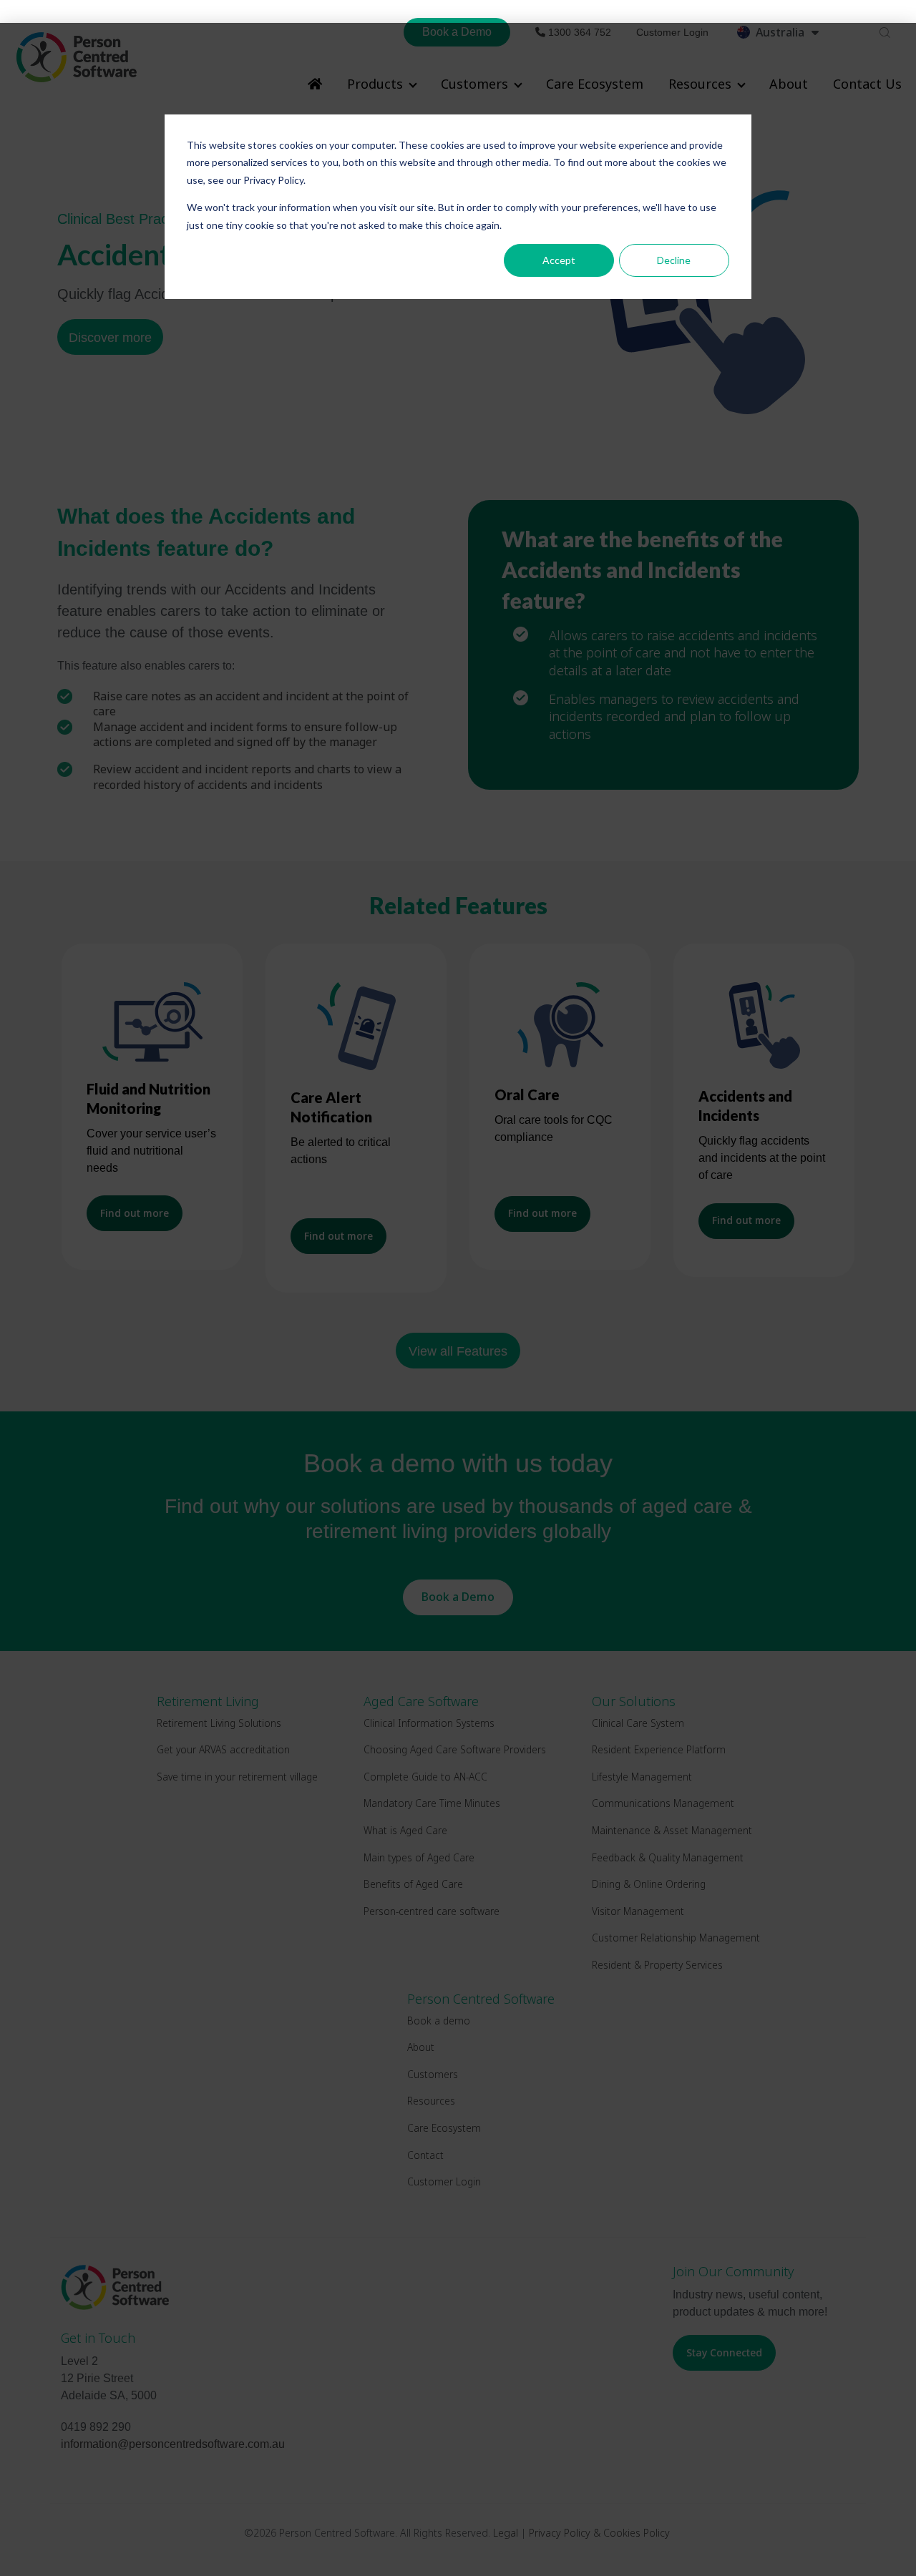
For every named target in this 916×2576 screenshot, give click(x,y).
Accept (559, 260)
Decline (674, 260)
